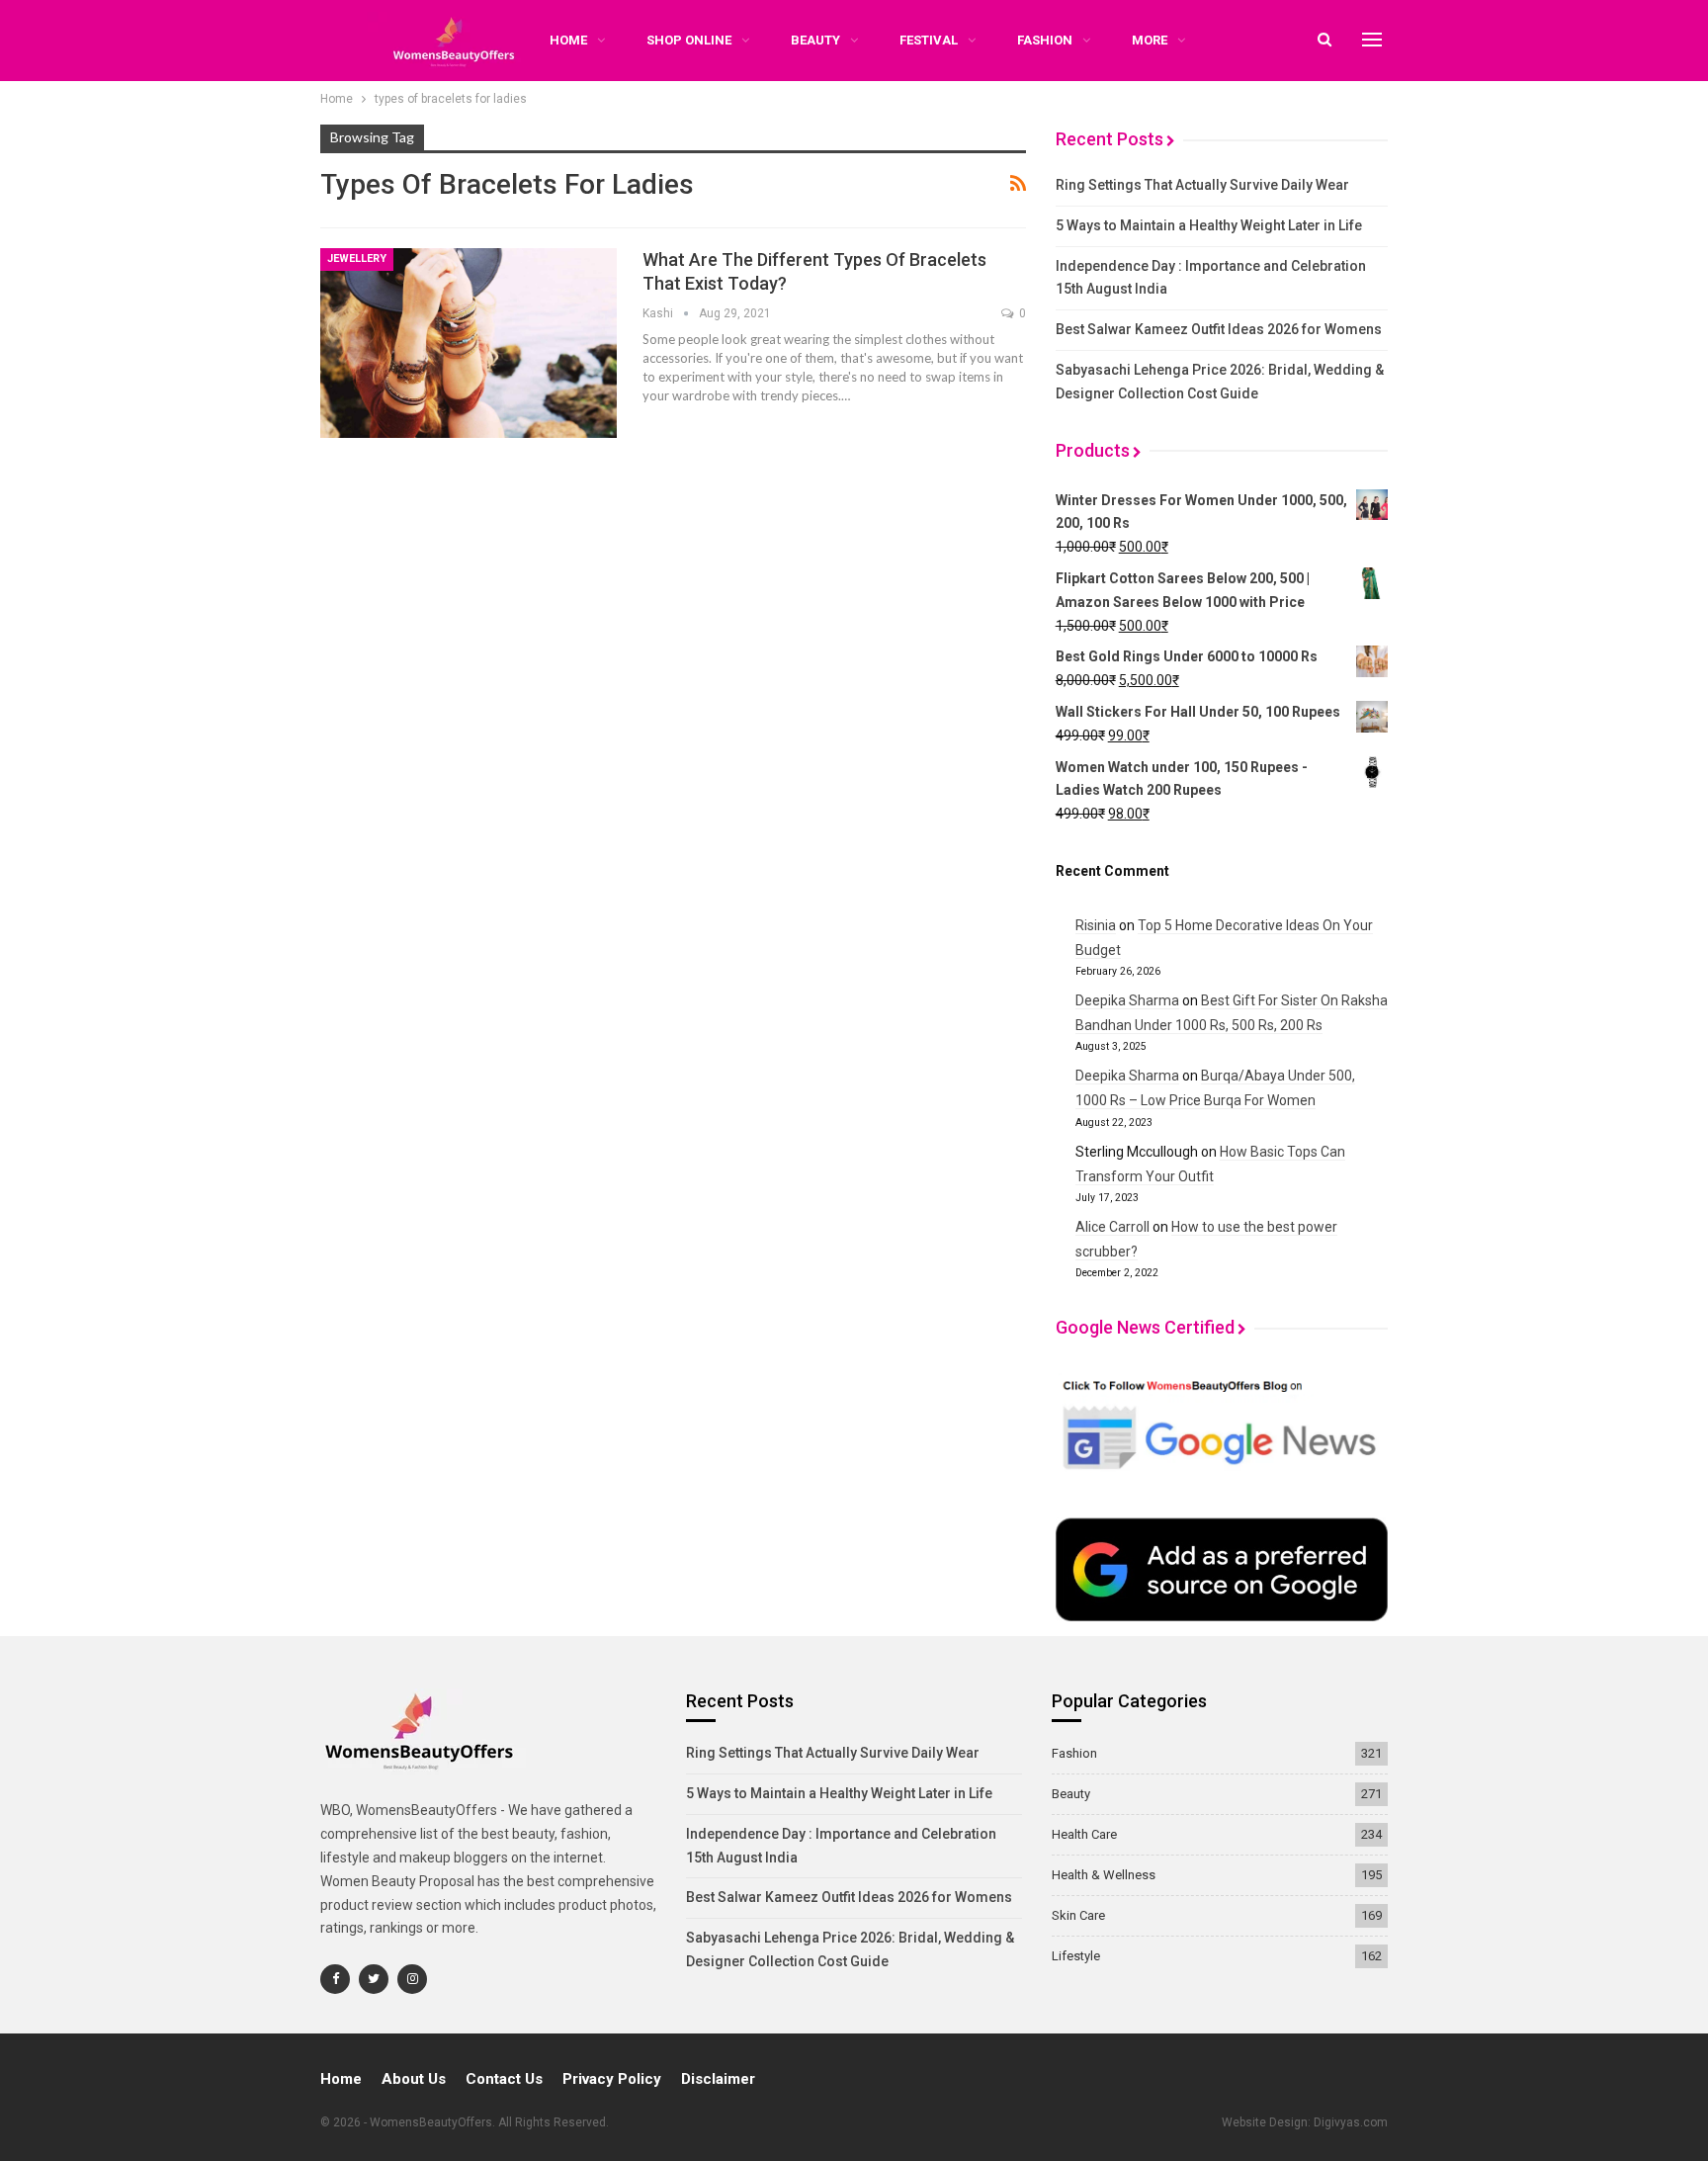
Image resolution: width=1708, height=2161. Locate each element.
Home (341, 2079)
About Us (414, 2079)
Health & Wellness (1104, 1875)
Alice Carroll (1112, 1227)
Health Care (1084, 1834)
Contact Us (504, 2079)
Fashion (1045, 40)
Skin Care (1078, 1915)
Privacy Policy (612, 2079)
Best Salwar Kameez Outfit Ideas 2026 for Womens (1219, 329)
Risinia (1096, 925)
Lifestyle (1076, 1956)
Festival (929, 40)
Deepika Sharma (1127, 1000)
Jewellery (357, 259)
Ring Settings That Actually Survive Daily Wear (1202, 185)
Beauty (815, 40)
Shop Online (689, 40)
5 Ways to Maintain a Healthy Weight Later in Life (1209, 225)
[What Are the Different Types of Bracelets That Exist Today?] (469, 343)
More (1150, 40)
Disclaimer (718, 2079)
